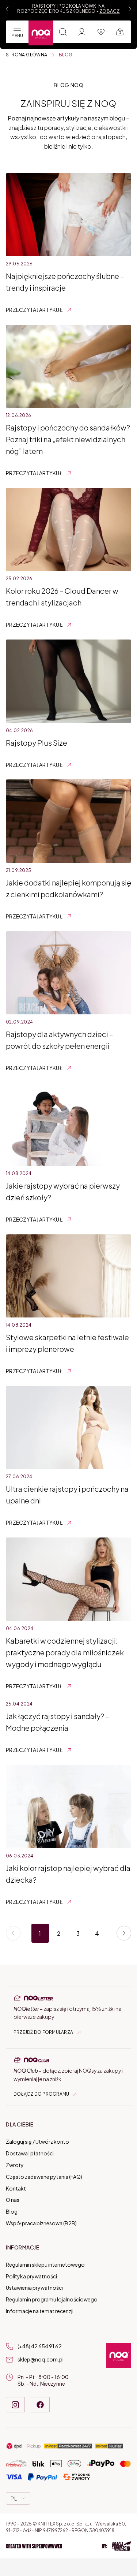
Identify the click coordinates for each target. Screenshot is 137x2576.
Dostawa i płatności (30, 2154)
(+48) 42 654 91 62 (40, 2346)
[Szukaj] (63, 32)
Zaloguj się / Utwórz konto (37, 2142)
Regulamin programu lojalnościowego (52, 2300)
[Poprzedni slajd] (7, 9)
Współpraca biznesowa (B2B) (41, 2223)
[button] (68, 2547)
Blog (12, 2212)
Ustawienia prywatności (34, 2288)
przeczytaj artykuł (34, 310)
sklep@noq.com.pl (41, 2359)
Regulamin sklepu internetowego (45, 2264)
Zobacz (109, 11)
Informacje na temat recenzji (40, 2311)
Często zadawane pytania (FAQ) (44, 2177)
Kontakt (16, 2188)
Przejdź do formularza (43, 2032)
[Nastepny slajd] (130, 9)
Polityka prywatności (31, 2276)
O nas (13, 2200)
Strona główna (26, 55)
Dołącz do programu (41, 2094)
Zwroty (15, 2165)
